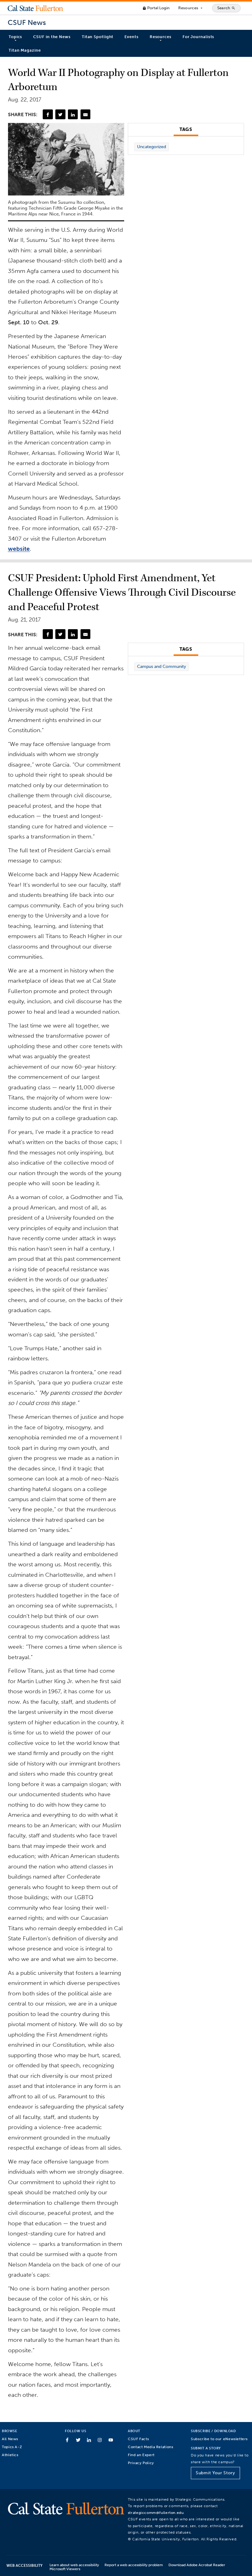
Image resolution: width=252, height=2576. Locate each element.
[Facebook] (48, 114)
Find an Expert (141, 2455)
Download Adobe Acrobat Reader (197, 2565)
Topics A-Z (12, 2447)
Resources (191, 8)
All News (10, 2439)
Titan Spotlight (98, 37)
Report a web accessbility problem (134, 2565)
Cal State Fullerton (35, 8)
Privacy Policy (141, 2463)
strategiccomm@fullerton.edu (156, 2513)
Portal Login (156, 8)
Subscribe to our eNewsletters (219, 2439)
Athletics (10, 2455)
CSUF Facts (138, 2439)
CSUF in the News (52, 37)
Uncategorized (152, 147)
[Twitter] (60, 114)
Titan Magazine (25, 50)
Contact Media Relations (150, 2447)
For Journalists (199, 37)
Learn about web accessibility (74, 2565)
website (19, 549)
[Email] (85, 114)
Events (131, 37)
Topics (15, 37)
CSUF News (27, 23)
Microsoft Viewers (65, 2569)
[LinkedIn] (73, 114)
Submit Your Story (215, 2473)
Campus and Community (161, 667)
